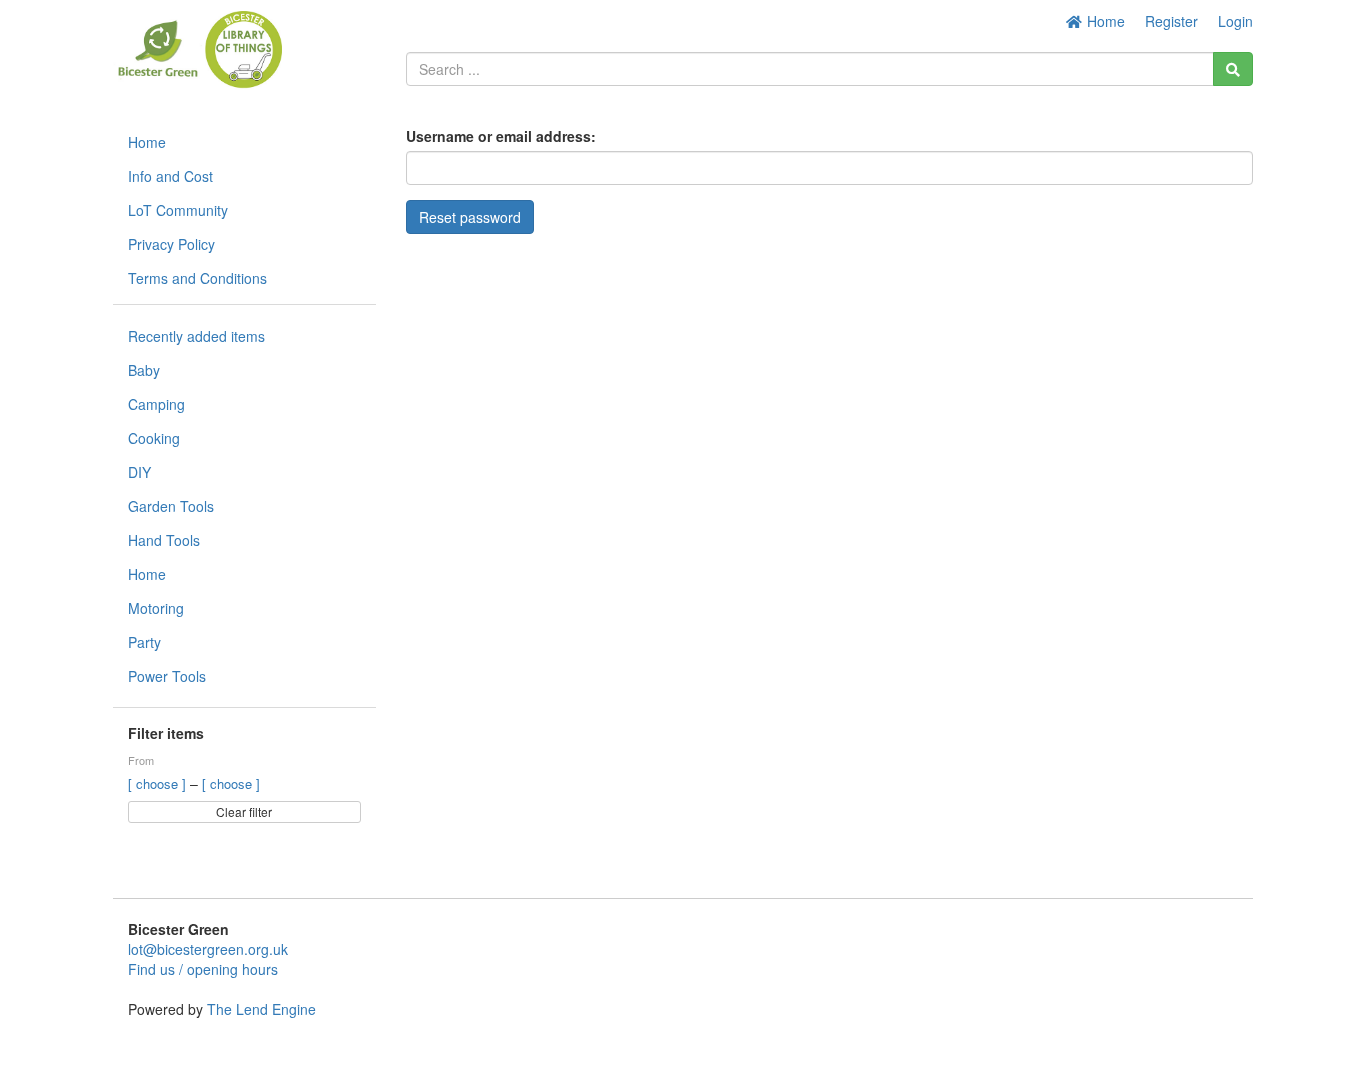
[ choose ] (159, 783)
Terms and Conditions (197, 278)
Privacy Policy (171, 244)
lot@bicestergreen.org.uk (208, 949)
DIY (139, 472)
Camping (156, 404)
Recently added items (196, 336)
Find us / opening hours (203, 969)
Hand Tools (164, 540)
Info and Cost (170, 176)
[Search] (1233, 69)
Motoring (156, 608)
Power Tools (167, 676)
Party (144, 642)
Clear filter (244, 811)
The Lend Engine (261, 1009)
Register (1171, 21)
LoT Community (178, 210)
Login (1235, 21)
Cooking (154, 438)
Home (1104, 21)
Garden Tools (171, 506)
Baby (144, 370)
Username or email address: (501, 136)
